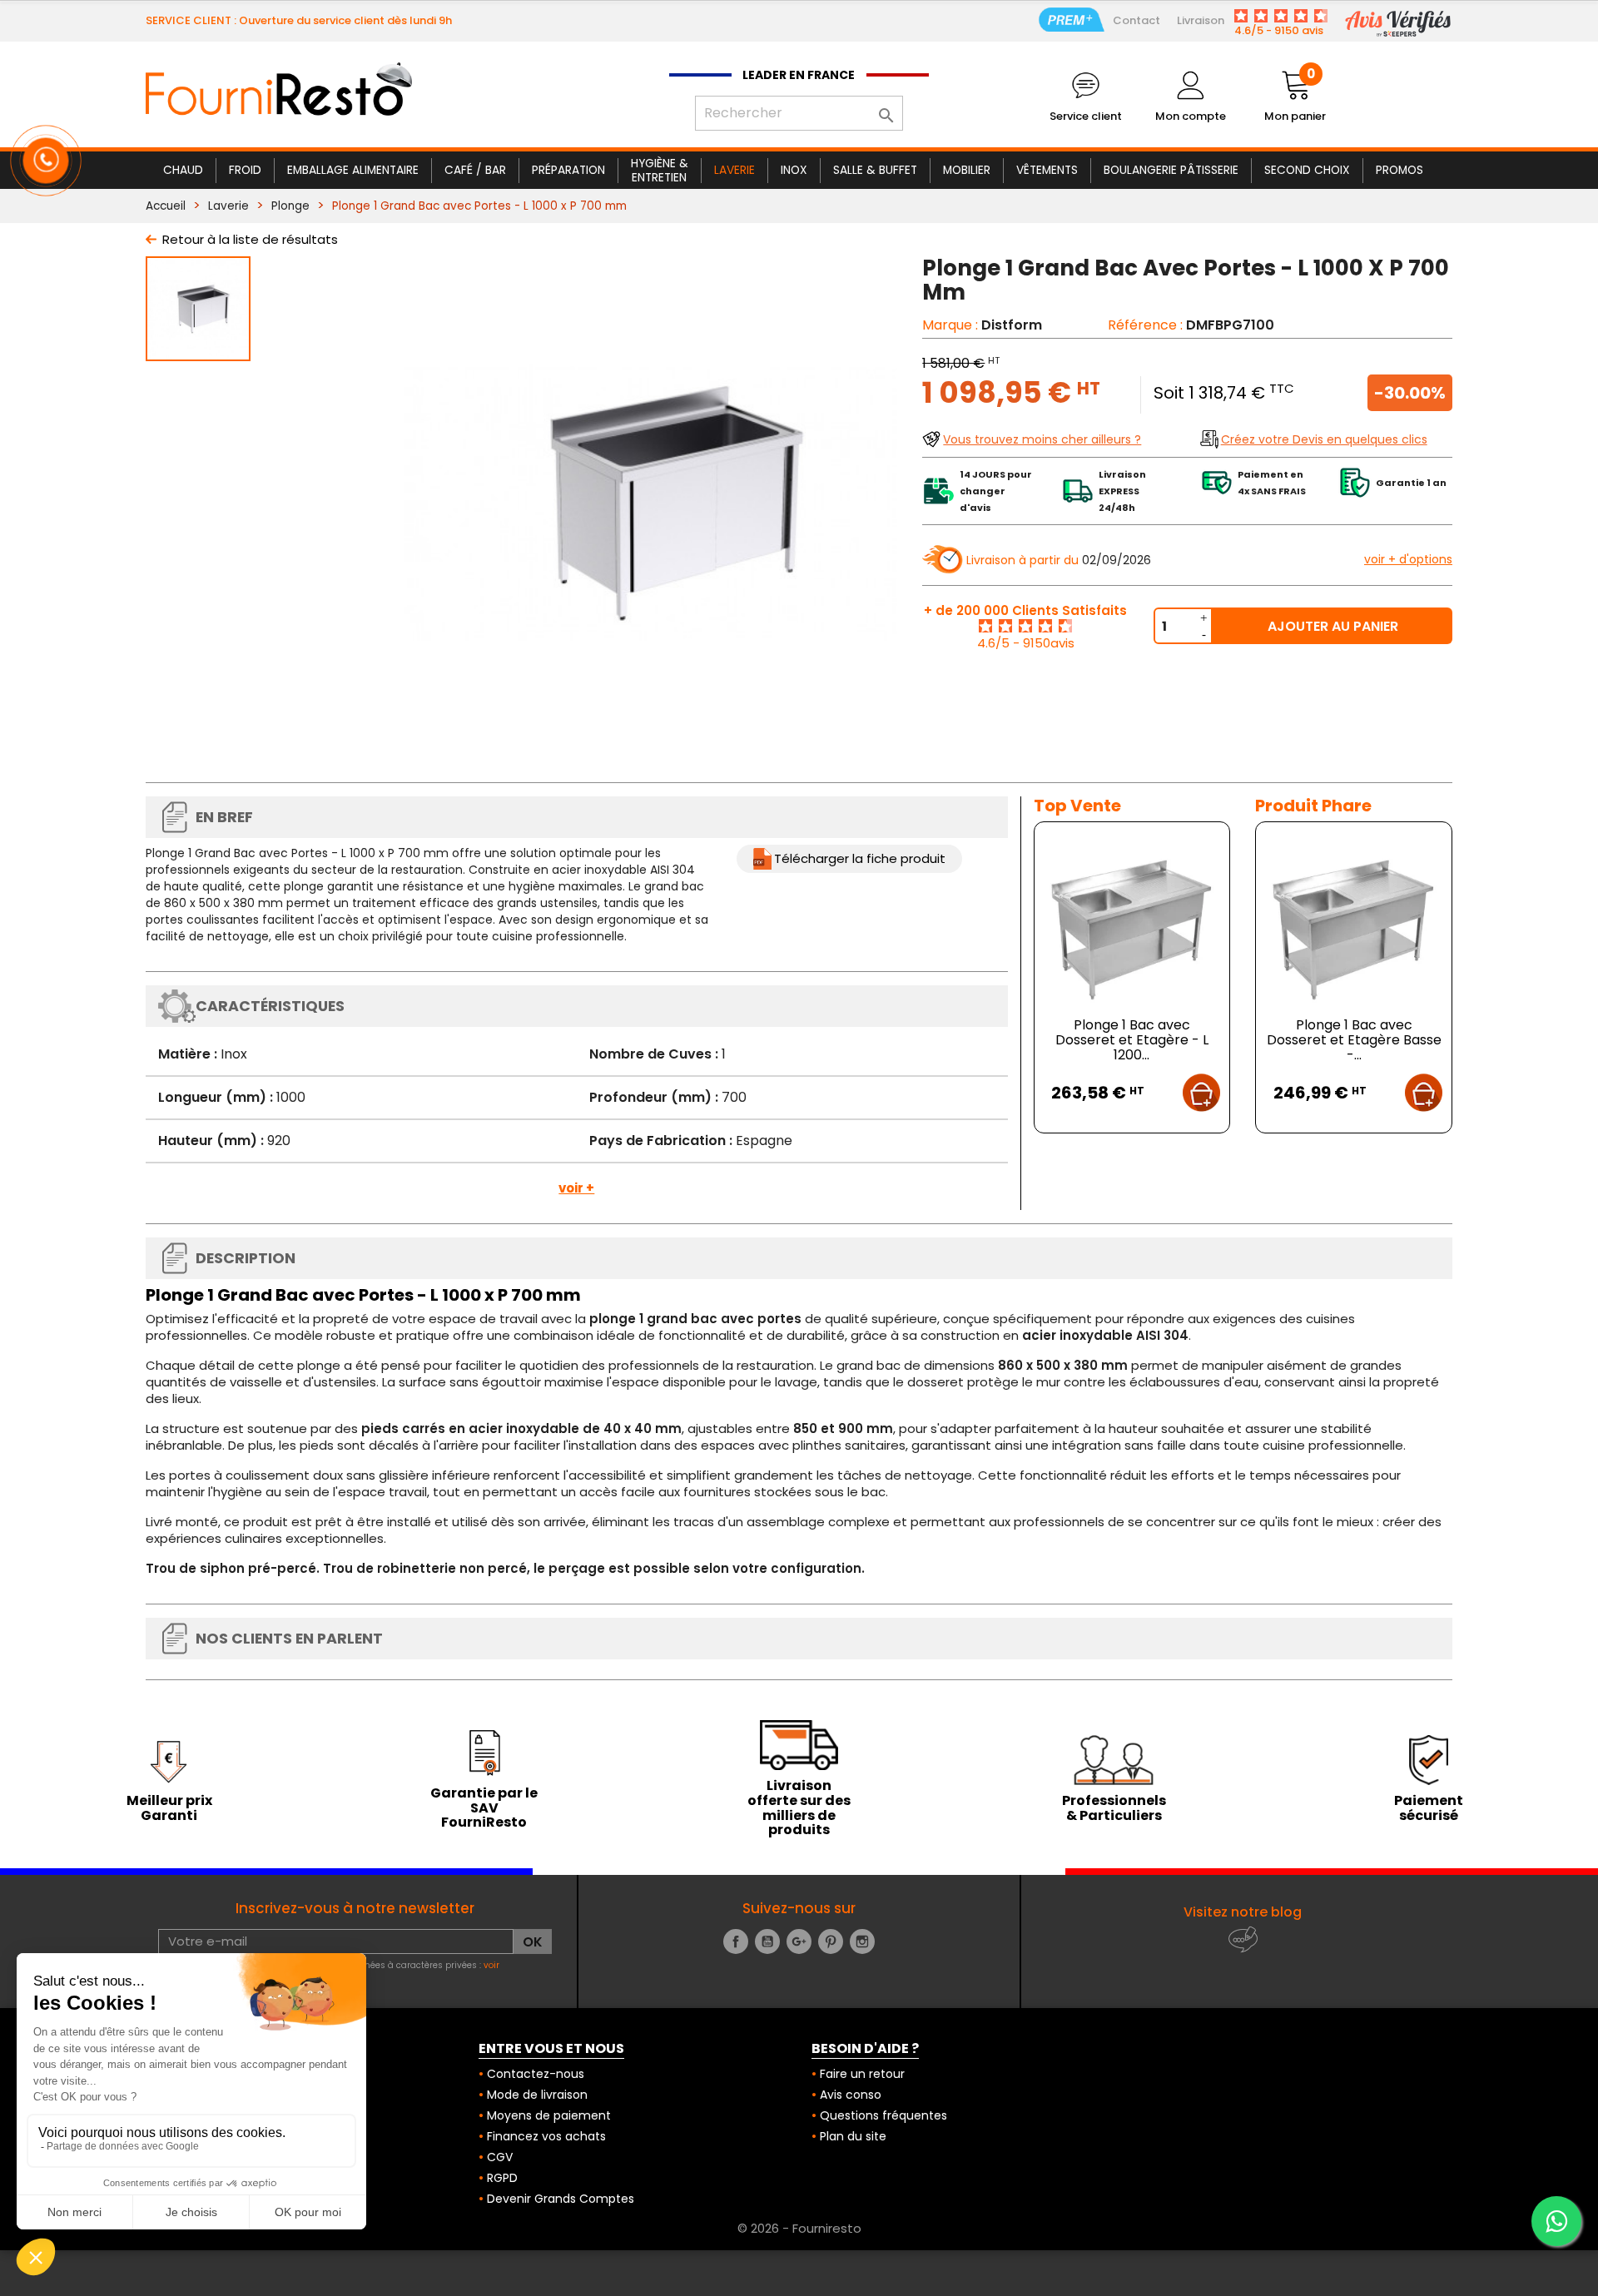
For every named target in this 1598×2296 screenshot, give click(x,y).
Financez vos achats (546, 2136)
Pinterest (831, 1941)
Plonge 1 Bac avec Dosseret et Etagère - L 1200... (1132, 1040)
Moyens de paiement (549, 2115)
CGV (500, 2157)
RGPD (502, 2178)
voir (491, 1965)
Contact (1136, 20)
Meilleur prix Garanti (169, 1808)
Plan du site (853, 2136)
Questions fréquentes (883, 2115)
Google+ (799, 1941)
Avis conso (851, 2095)
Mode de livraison (537, 2095)
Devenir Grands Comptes (561, 2199)
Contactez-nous (536, 2074)
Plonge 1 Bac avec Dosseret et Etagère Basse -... (1354, 1040)
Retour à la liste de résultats (250, 239)
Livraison (1201, 20)
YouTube (767, 1941)
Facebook (736, 1941)
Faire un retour (862, 2074)
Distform (1012, 325)
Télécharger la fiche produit (860, 858)
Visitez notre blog (1243, 1912)
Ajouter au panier (1333, 626)
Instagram (862, 1941)
